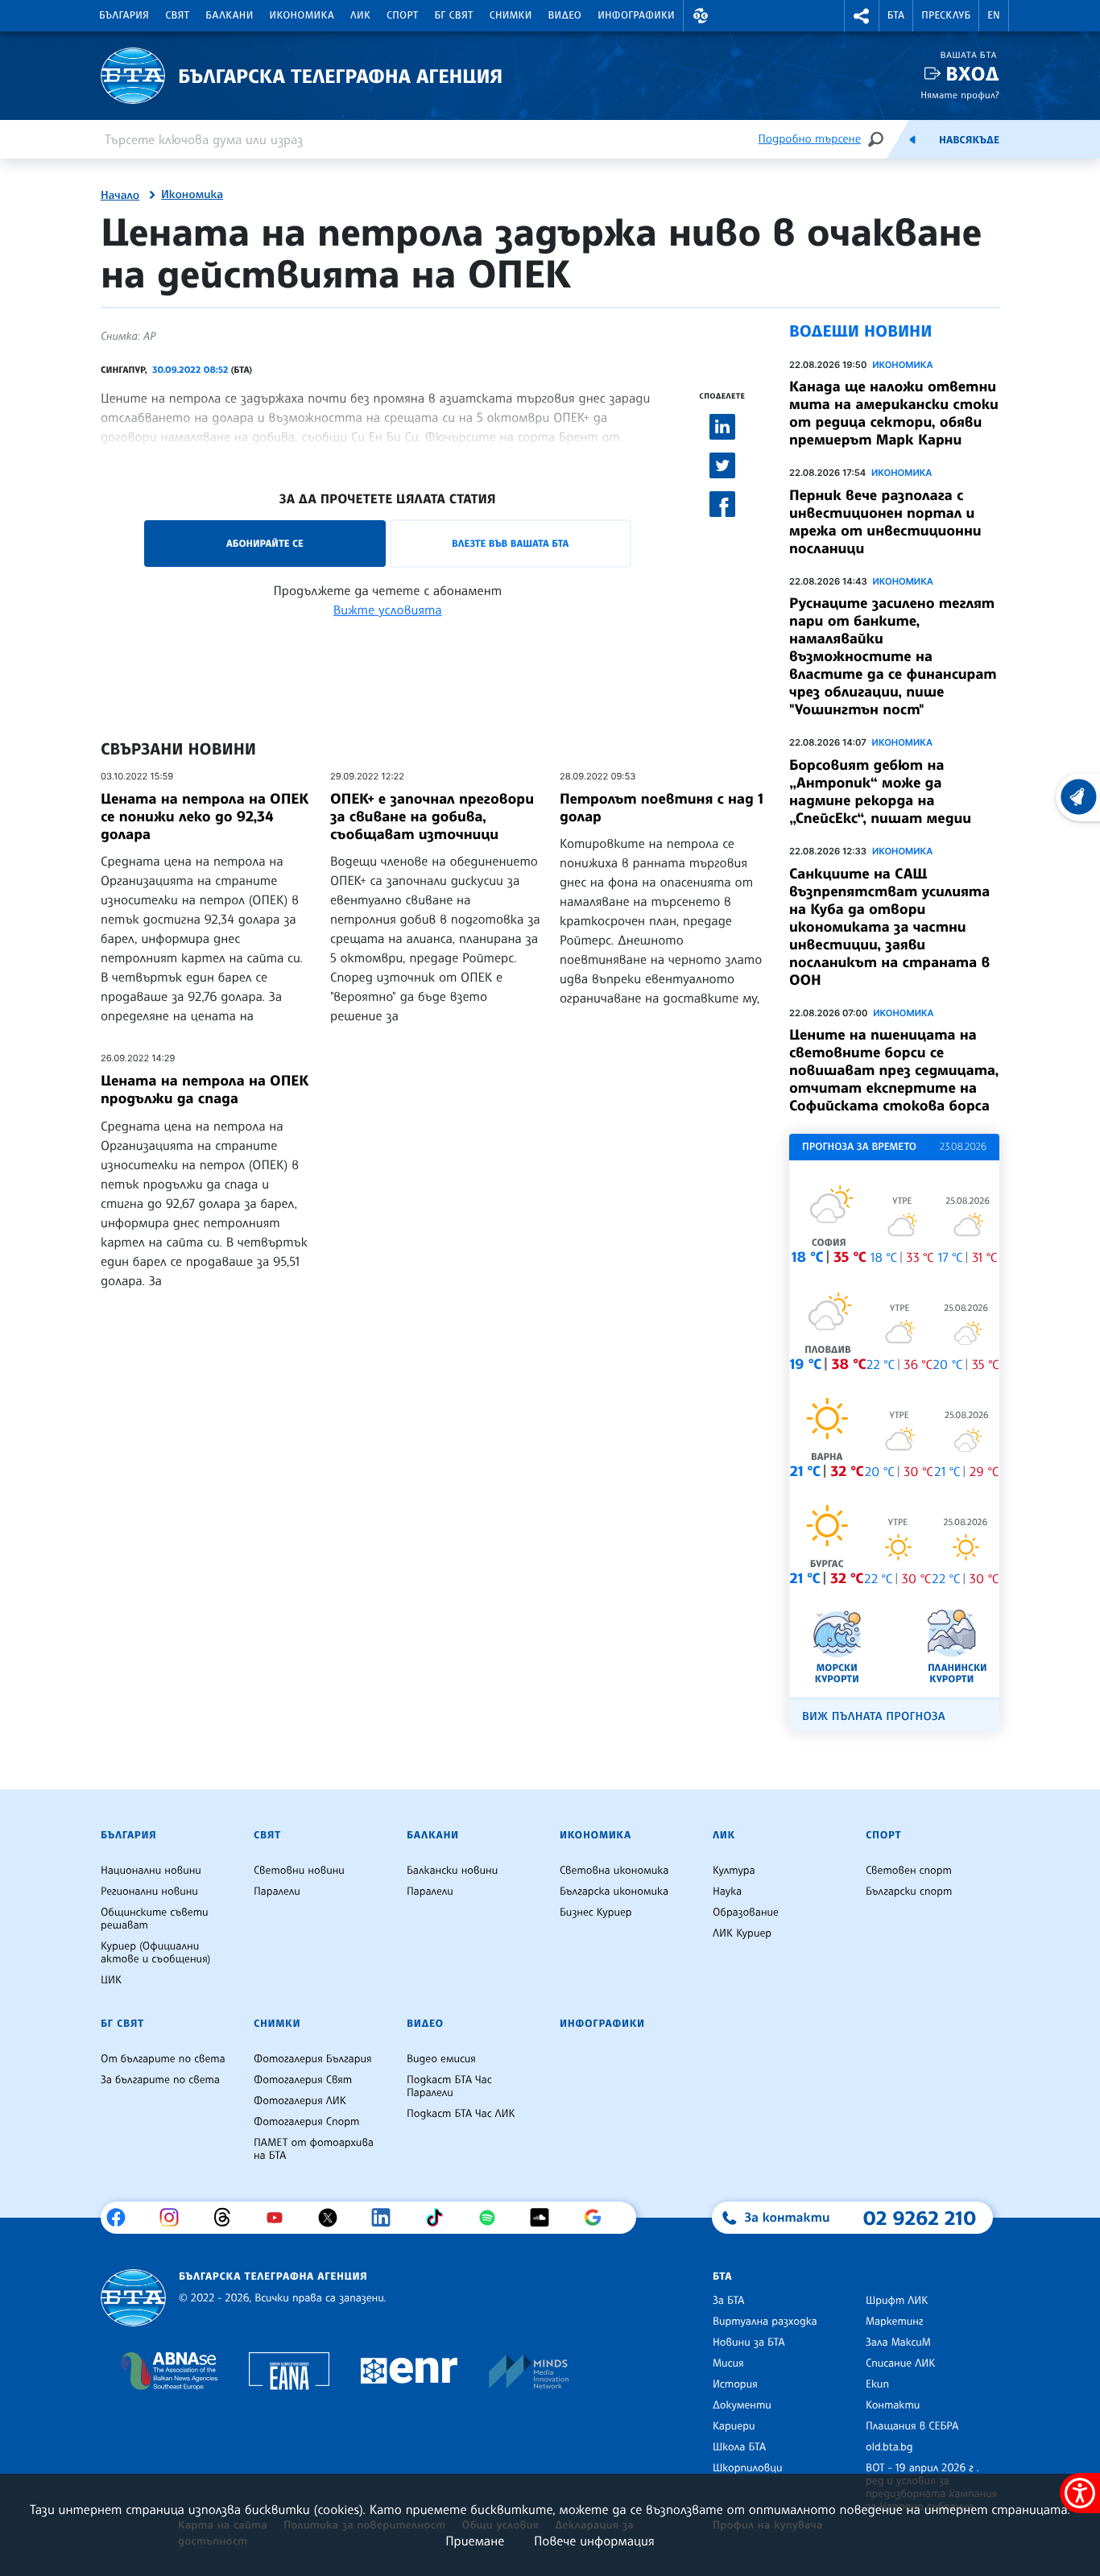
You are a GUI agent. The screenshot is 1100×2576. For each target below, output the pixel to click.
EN (994, 15)
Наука (727, 1892)
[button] (701, 16)
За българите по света (160, 2080)
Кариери (734, 2426)
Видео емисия (441, 2059)
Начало (120, 196)
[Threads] (228, 2218)
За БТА (728, 2301)
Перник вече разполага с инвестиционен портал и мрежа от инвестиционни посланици (885, 522)
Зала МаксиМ (898, 2342)
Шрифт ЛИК (897, 2301)
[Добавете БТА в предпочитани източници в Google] (599, 2218)
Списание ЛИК (900, 2363)
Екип (877, 2384)
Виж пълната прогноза (874, 1716)
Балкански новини (452, 1871)
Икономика (302, 15)
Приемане (475, 2541)
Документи (742, 2405)
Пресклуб (946, 15)
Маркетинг (894, 2322)
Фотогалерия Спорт (306, 2122)
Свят (177, 15)
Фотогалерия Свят (303, 2080)
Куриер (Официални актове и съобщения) (155, 1953)
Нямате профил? (960, 95)
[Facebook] (122, 2218)
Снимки (511, 15)
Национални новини (151, 1871)
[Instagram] (175, 2218)
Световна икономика (614, 1871)
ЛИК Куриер (742, 1933)
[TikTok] (440, 2218)
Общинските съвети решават (155, 1919)
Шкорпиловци (748, 2468)
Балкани (229, 15)
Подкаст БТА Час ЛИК (461, 2114)
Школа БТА (739, 2447)
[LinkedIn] (387, 2218)
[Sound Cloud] (546, 2218)
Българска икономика (614, 1892)
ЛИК (360, 15)
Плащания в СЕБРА (912, 2426)
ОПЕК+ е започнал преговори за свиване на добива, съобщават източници (432, 817)
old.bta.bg (889, 2447)
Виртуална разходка (765, 2322)
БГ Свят (454, 15)
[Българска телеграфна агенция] (133, 2298)
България (124, 15)
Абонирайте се (265, 543)
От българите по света (163, 2059)
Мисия (728, 2363)
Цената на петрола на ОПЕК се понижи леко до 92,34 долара (205, 817)
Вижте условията (388, 610)
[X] (334, 2218)
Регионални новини (149, 1892)
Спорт (402, 15)
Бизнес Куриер (596, 1912)
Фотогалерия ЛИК (300, 2101)
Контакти (893, 2405)
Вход (972, 74)
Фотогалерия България (313, 2059)
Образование (746, 1912)
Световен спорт (909, 1871)
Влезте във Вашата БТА (510, 543)
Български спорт (909, 1892)
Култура (734, 1871)
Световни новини (299, 1871)
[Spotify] (493, 2218)
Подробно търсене (810, 139)
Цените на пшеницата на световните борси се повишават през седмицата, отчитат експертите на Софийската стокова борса (894, 1070)
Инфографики (636, 15)
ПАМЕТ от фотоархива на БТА (314, 2149)
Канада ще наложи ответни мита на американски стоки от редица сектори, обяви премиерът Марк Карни (894, 413)
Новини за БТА (749, 2342)
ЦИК (111, 1980)
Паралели (277, 1892)
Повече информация (594, 2541)
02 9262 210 (920, 2218)
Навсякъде (969, 140)
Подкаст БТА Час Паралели (449, 2086)
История (735, 2384)
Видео (565, 15)
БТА (896, 15)
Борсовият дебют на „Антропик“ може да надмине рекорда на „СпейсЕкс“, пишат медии (880, 792)
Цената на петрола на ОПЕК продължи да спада (205, 1090)
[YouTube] (281, 2218)
